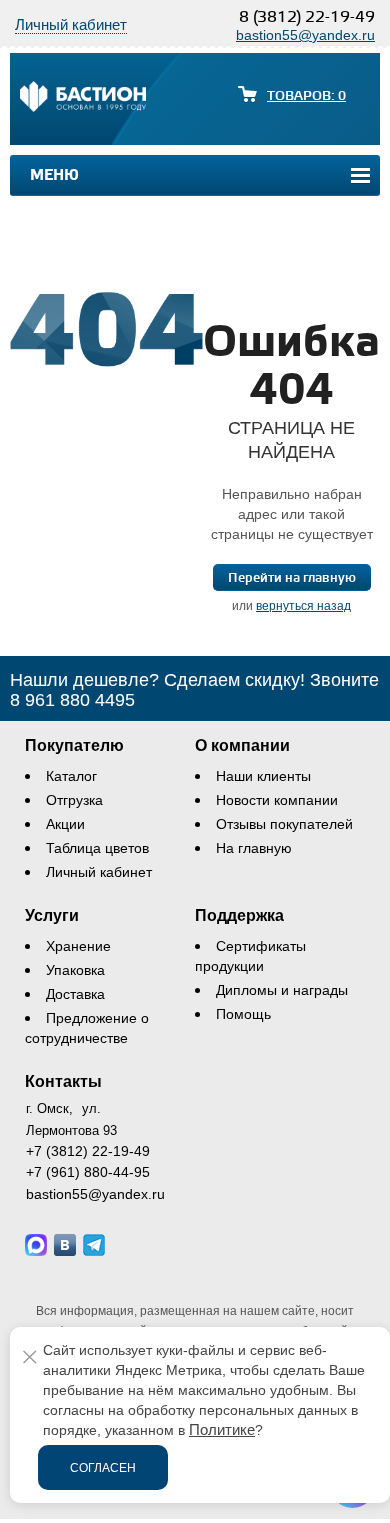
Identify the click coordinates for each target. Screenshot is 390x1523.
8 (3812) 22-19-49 (307, 17)
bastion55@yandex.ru (305, 35)
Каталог (71, 776)
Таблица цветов (97, 848)
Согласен (103, 1468)
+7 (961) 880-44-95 (88, 1172)
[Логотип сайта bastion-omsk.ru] (83, 99)
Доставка (75, 994)
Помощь (243, 1014)
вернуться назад (303, 606)
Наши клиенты (263, 776)
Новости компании (277, 800)
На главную (254, 848)
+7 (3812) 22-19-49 (88, 1151)
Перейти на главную (292, 578)
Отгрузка (74, 800)
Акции (65, 824)
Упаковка (75, 970)
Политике (222, 1429)
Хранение (78, 946)
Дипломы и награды (282, 990)
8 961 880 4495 (72, 700)
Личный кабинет (99, 872)
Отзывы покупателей (284, 824)
